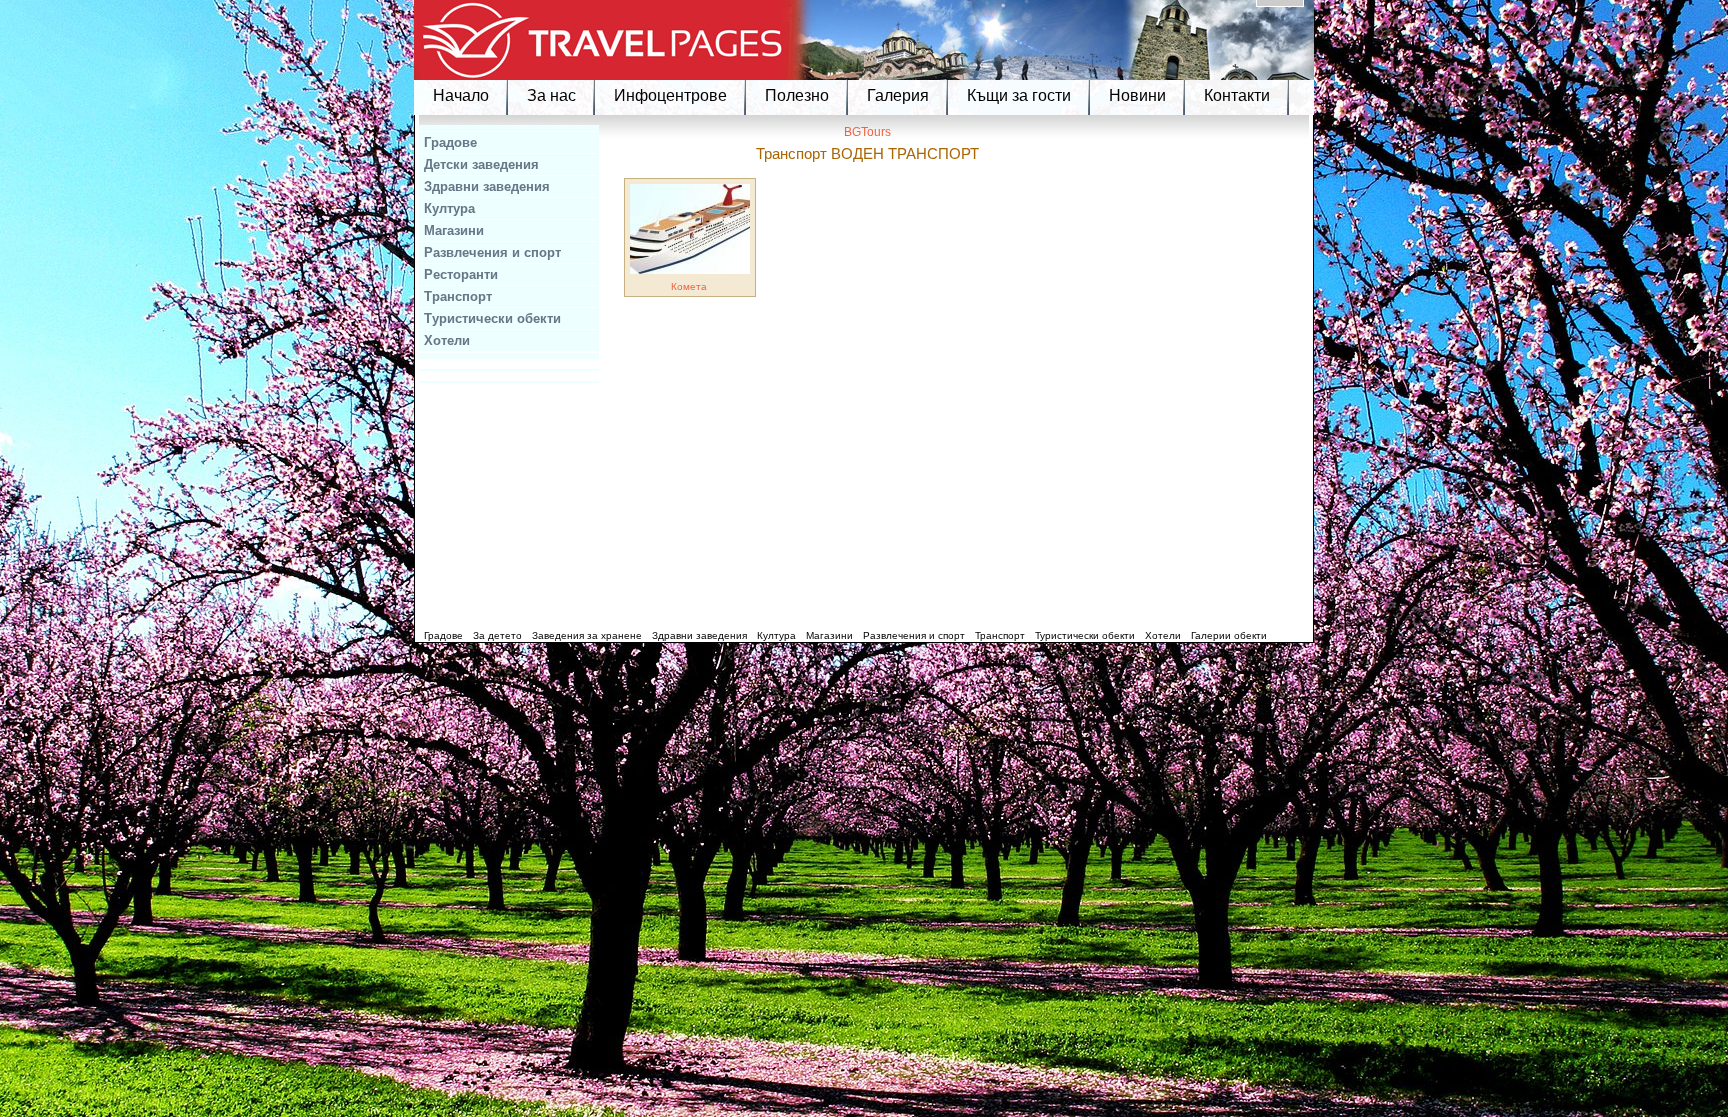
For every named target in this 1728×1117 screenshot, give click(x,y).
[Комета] (690, 271)
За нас (551, 95)
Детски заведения (481, 164)
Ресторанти (461, 274)
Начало (461, 95)
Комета (689, 286)
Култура (449, 208)
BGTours (867, 132)
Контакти (1237, 95)
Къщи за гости (1019, 95)
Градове (450, 142)
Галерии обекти (1229, 635)
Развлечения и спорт (492, 252)
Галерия (898, 95)
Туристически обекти (492, 318)
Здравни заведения (487, 186)
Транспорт (458, 296)
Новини (1137, 95)
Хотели (447, 340)
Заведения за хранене (587, 635)
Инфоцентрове (670, 95)
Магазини (454, 230)
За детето (497, 635)
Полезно (797, 95)
